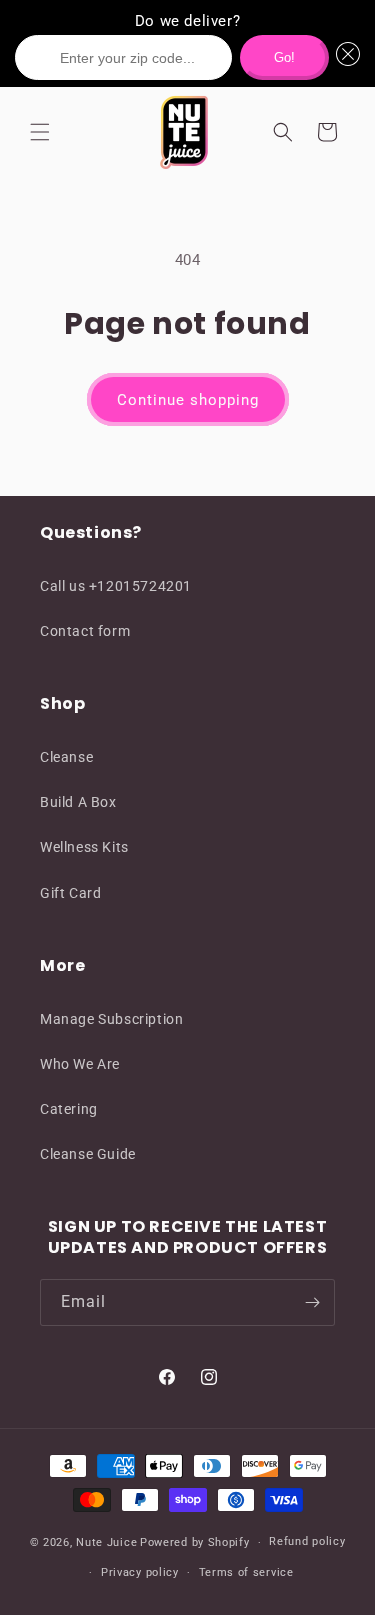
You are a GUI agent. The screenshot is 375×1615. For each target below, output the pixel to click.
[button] (345, 57)
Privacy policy (140, 1572)
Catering (69, 1109)
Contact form (85, 631)
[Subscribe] (312, 1302)
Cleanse (66, 757)
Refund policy (307, 1541)
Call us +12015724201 (116, 586)
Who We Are (80, 1064)
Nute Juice (106, 1542)
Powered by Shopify (195, 1542)
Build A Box (78, 802)
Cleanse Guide (88, 1154)
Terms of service (246, 1572)
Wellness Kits (84, 847)
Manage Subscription (111, 1019)
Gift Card (70, 893)
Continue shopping (188, 400)
